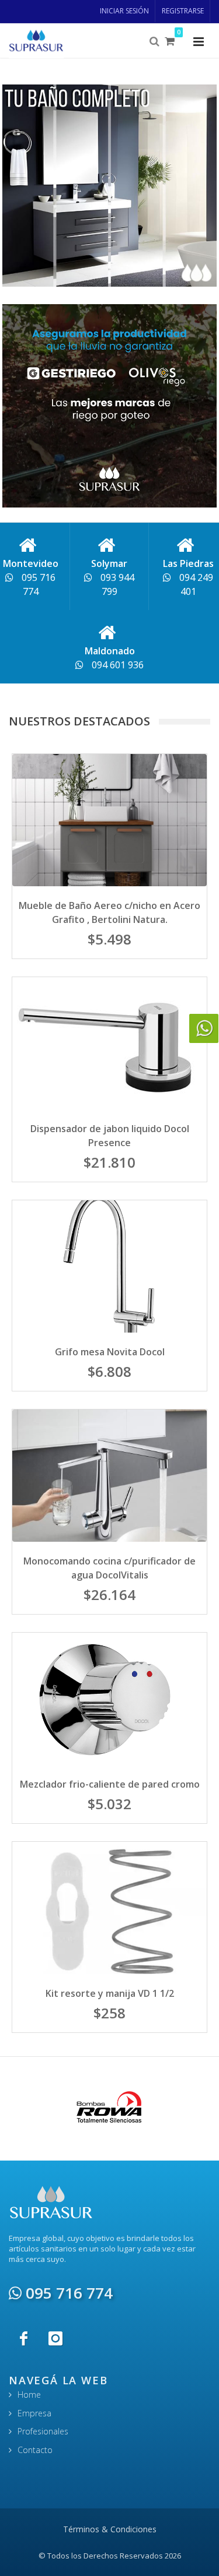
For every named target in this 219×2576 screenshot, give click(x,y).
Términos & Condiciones (110, 2529)
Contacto (35, 2450)
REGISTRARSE (183, 11)
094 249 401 (195, 584)
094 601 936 (117, 665)
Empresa (34, 2413)
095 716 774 (37, 584)
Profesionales (43, 2431)
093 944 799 (116, 584)
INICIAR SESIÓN (124, 11)
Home (29, 2394)
